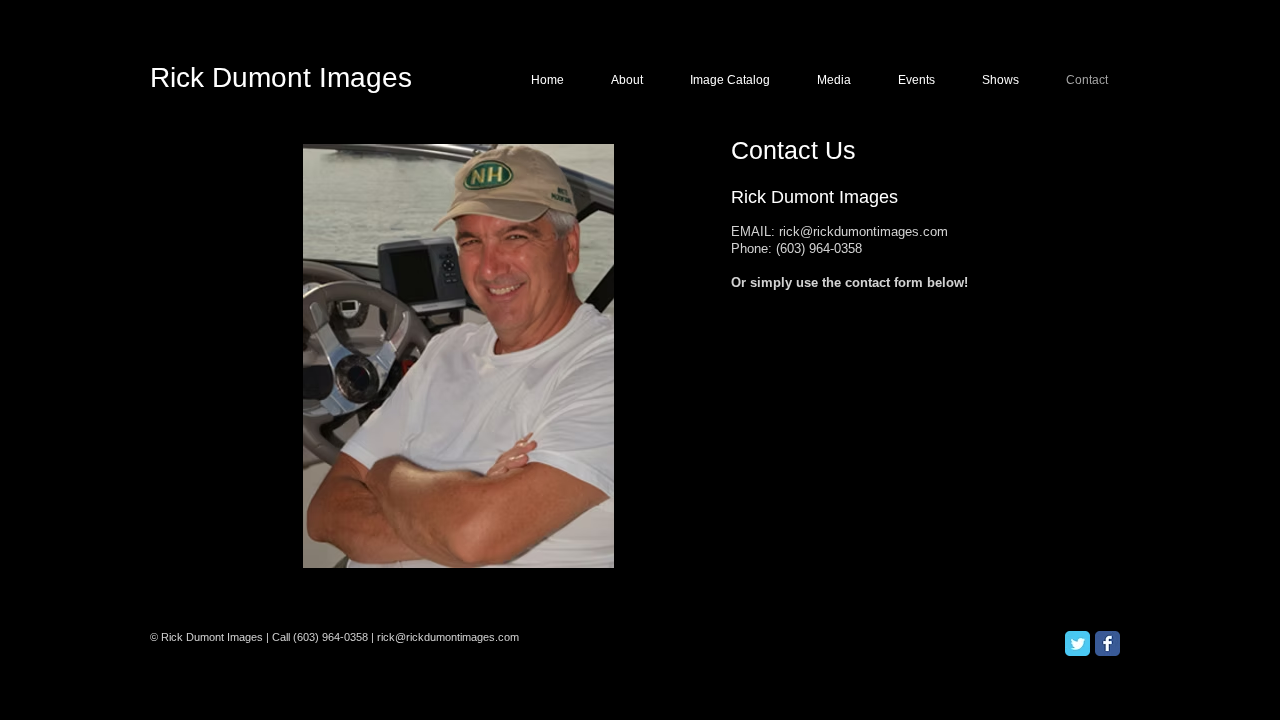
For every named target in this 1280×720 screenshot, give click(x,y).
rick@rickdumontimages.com (863, 231)
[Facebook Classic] (1107, 643)
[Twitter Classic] (1077, 643)
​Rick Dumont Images (281, 77)
